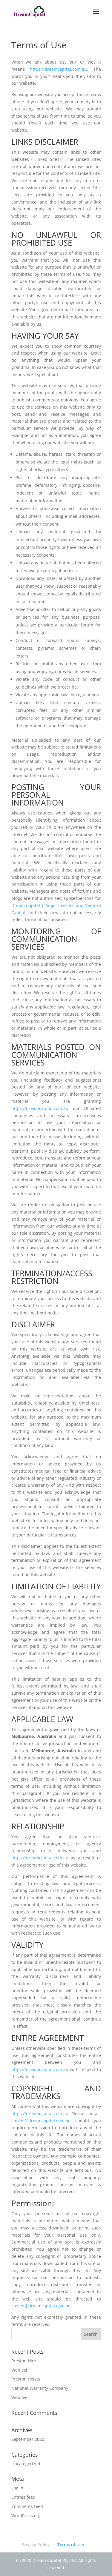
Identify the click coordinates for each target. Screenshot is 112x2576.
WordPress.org (26, 2516)
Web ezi (19, 2370)
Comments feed (27, 2506)
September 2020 (28, 2439)
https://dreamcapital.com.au (58, 69)
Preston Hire (24, 2361)
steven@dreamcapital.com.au (41, 2120)
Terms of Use (71, 2545)
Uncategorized (26, 2464)
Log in (17, 2488)
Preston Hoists (26, 2379)
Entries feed (23, 2497)
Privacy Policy (36, 2545)
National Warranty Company (40, 2388)
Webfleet (20, 2397)
